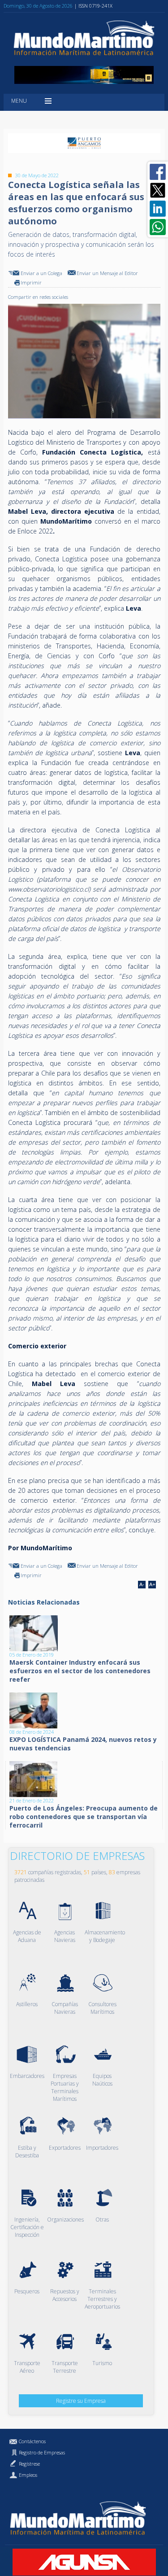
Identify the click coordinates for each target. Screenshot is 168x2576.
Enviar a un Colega (41, 273)
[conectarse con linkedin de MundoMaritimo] (158, 209)
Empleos (28, 2475)
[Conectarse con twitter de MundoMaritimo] (158, 190)
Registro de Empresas (42, 2452)
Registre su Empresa (81, 2401)
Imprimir (31, 282)
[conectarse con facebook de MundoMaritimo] (158, 172)
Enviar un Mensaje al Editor (107, 273)
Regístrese (29, 2464)
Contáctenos (32, 2441)
